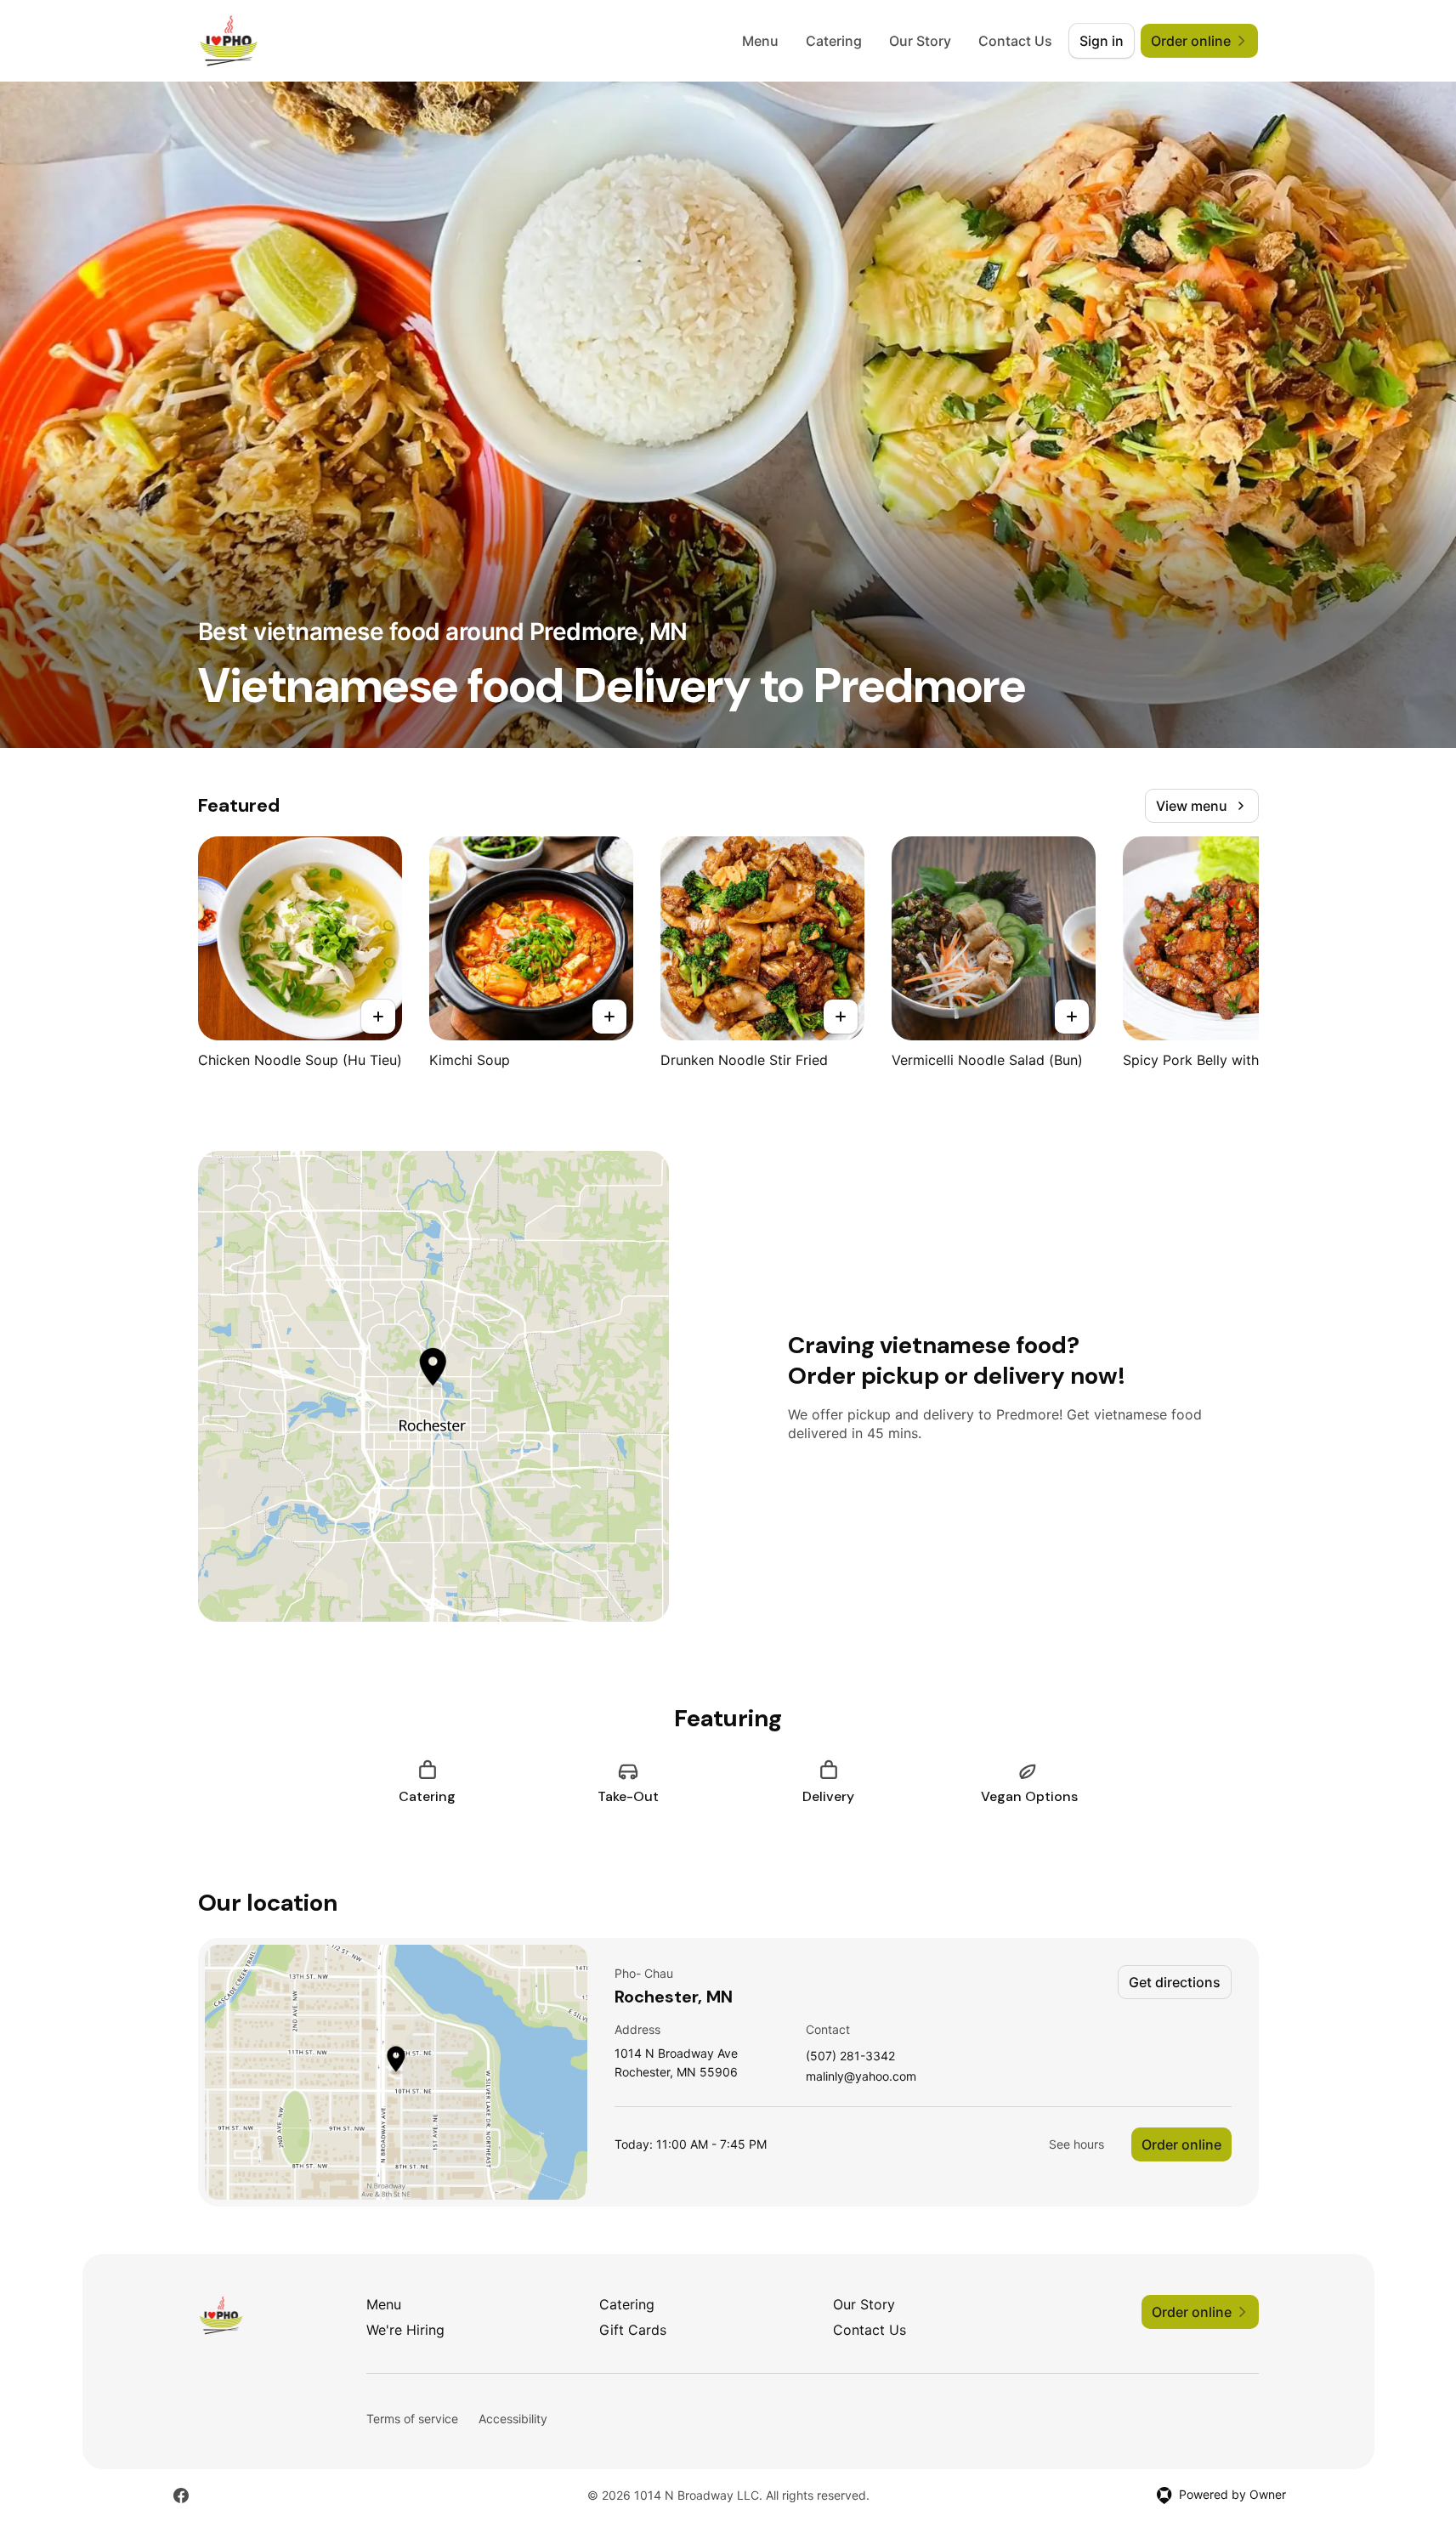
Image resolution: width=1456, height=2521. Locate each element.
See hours (1076, 2144)
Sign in (1102, 41)
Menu (760, 41)
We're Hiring (405, 2330)
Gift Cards (633, 2330)
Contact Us (1015, 41)
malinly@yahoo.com (861, 2077)
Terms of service (412, 2419)
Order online (1181, 2144)
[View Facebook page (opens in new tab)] (181, 2496)
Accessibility (513, 2419)
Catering (834, 41)
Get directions (1175, 1982)
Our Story (920, 41)
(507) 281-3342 (850, 2056)
